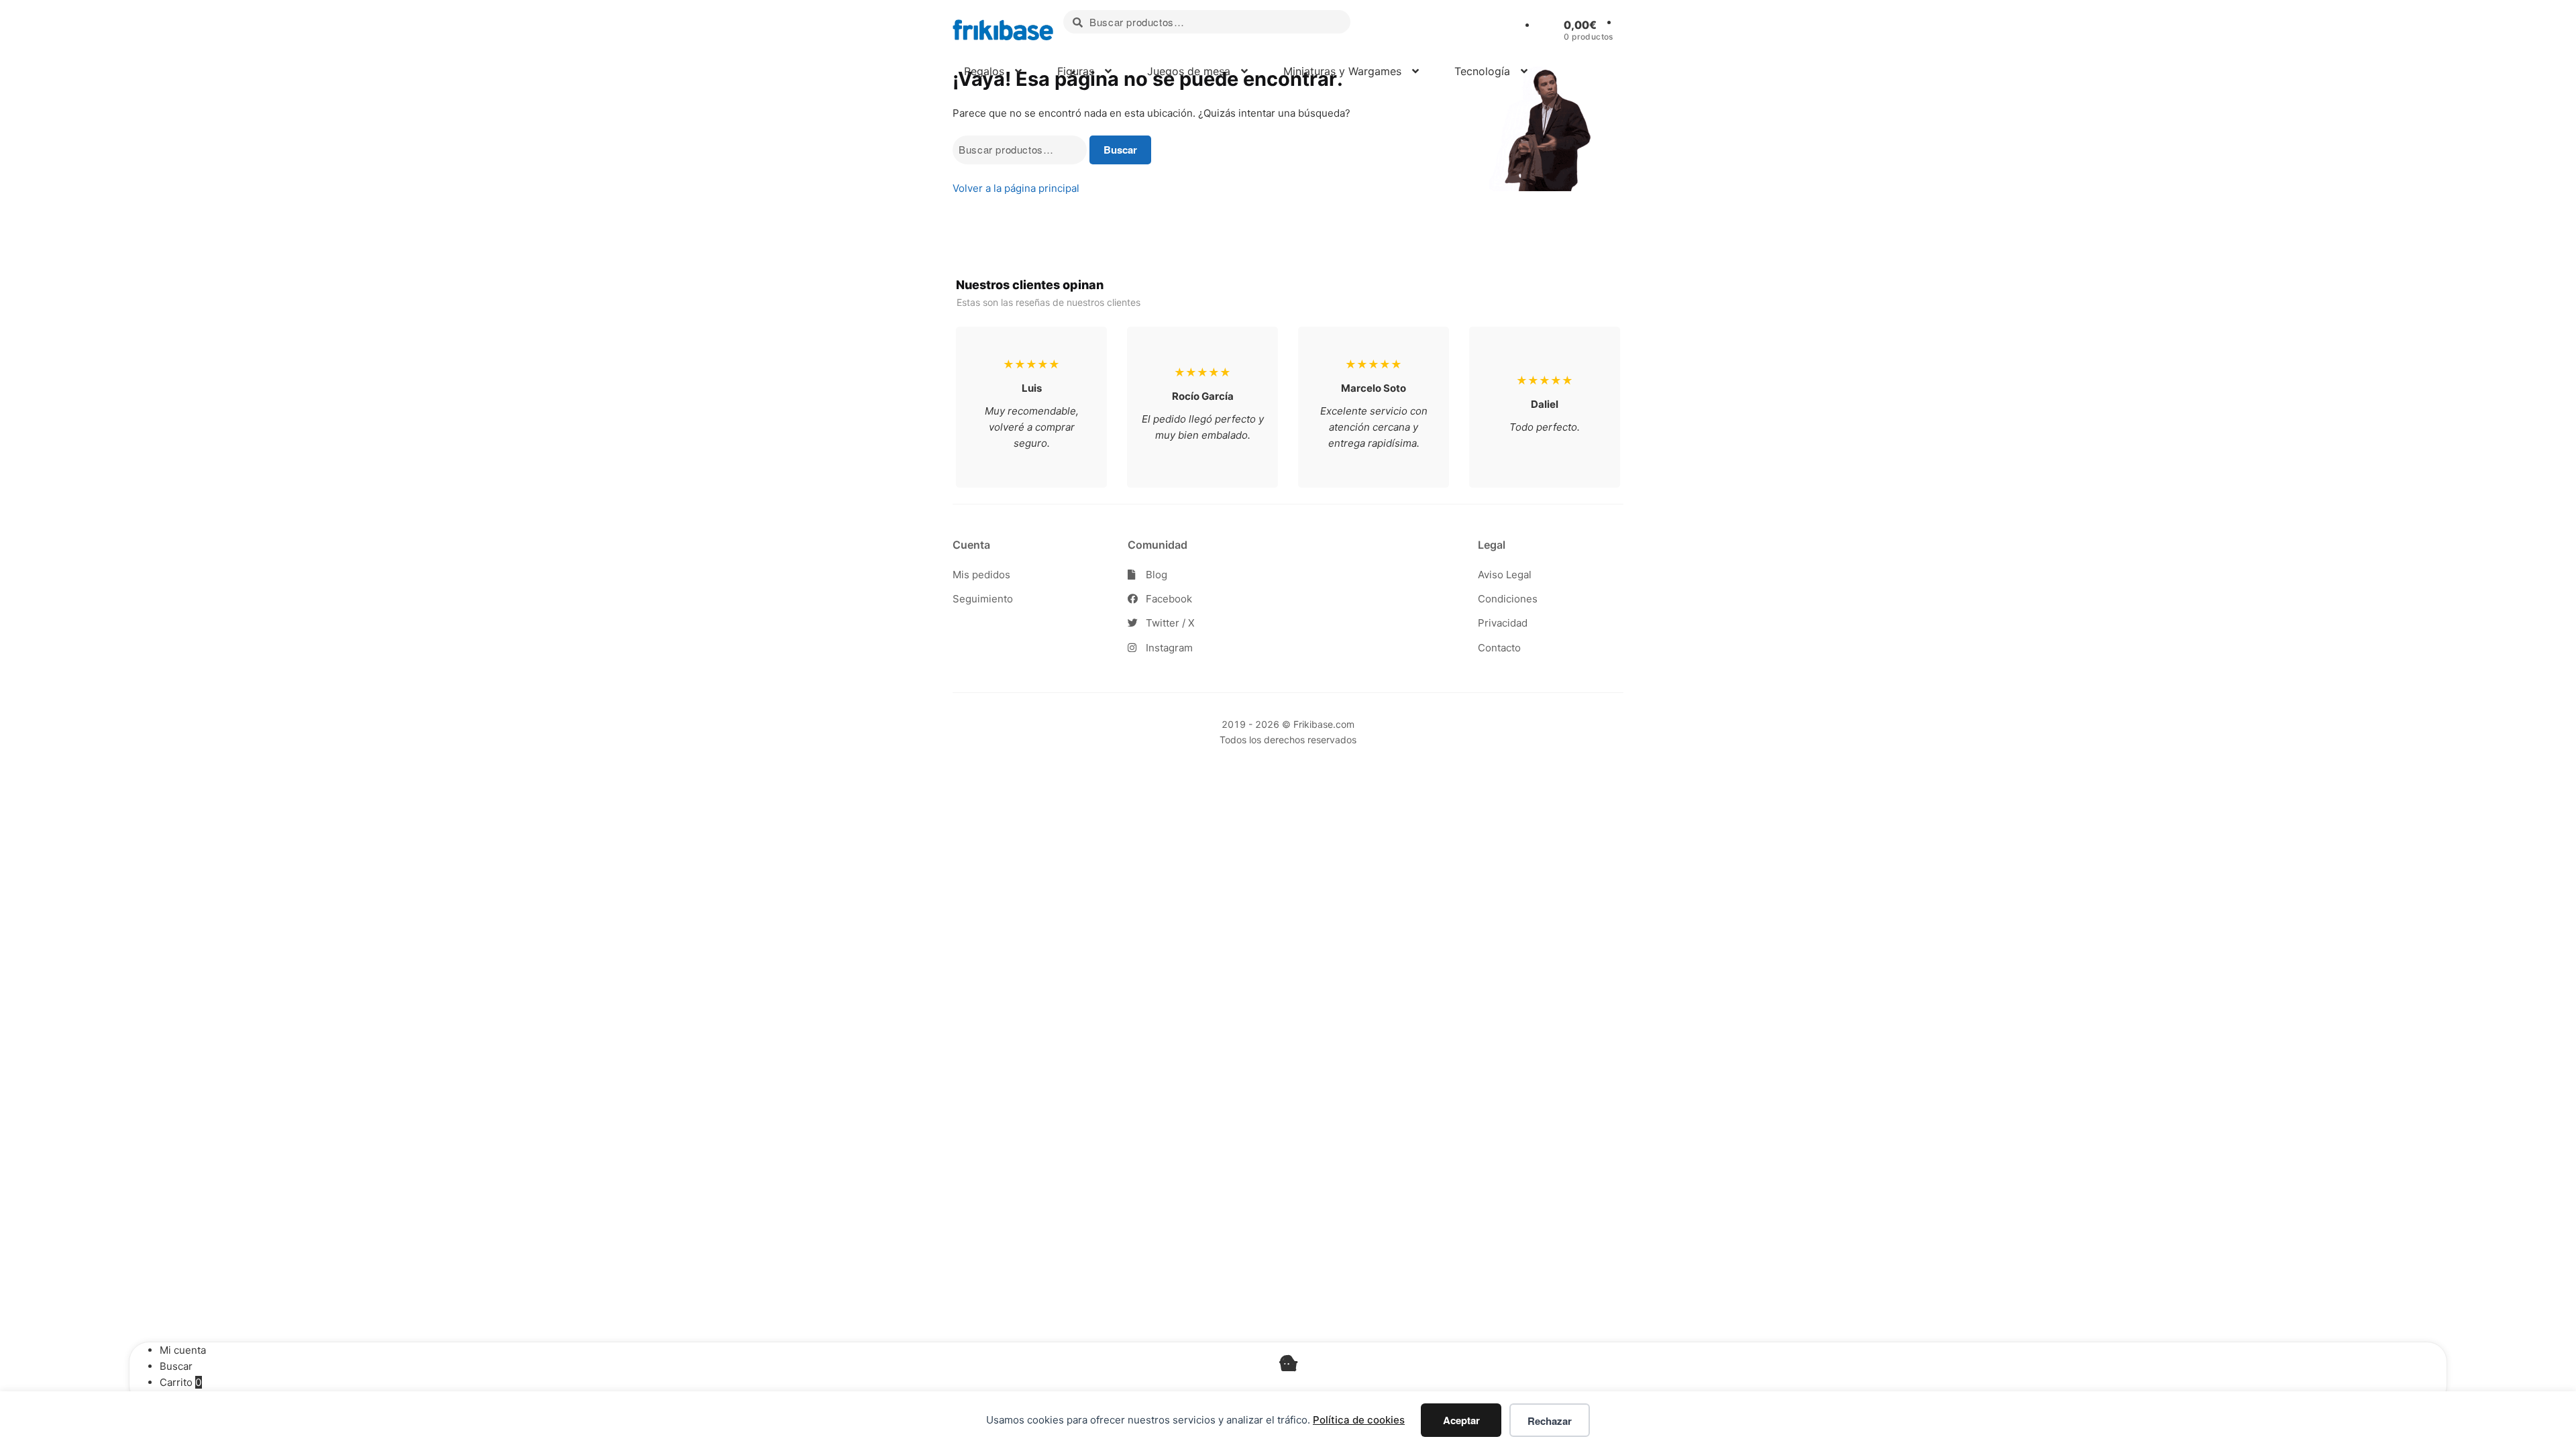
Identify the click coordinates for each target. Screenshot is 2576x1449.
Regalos (982, 71)
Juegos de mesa (1187, 71)
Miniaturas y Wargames (1341, 71)
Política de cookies (1359, 1420)
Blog (1155, 575)
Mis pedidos (981, 575)
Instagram (1168, 648)
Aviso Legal (1505, 575)
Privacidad (1503, 623)
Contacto (1499, 648)
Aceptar (1461, 1420)
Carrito (181, 1382)
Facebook (1168, 599)
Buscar (1120, 150)
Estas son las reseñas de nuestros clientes (1049, 302)
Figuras (1074, 71)
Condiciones (1508, 599)
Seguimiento (983, 599)
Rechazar (1550, 1421)
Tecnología (1481, 71)
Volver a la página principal (1016, 188)
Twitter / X (1169, 623)
